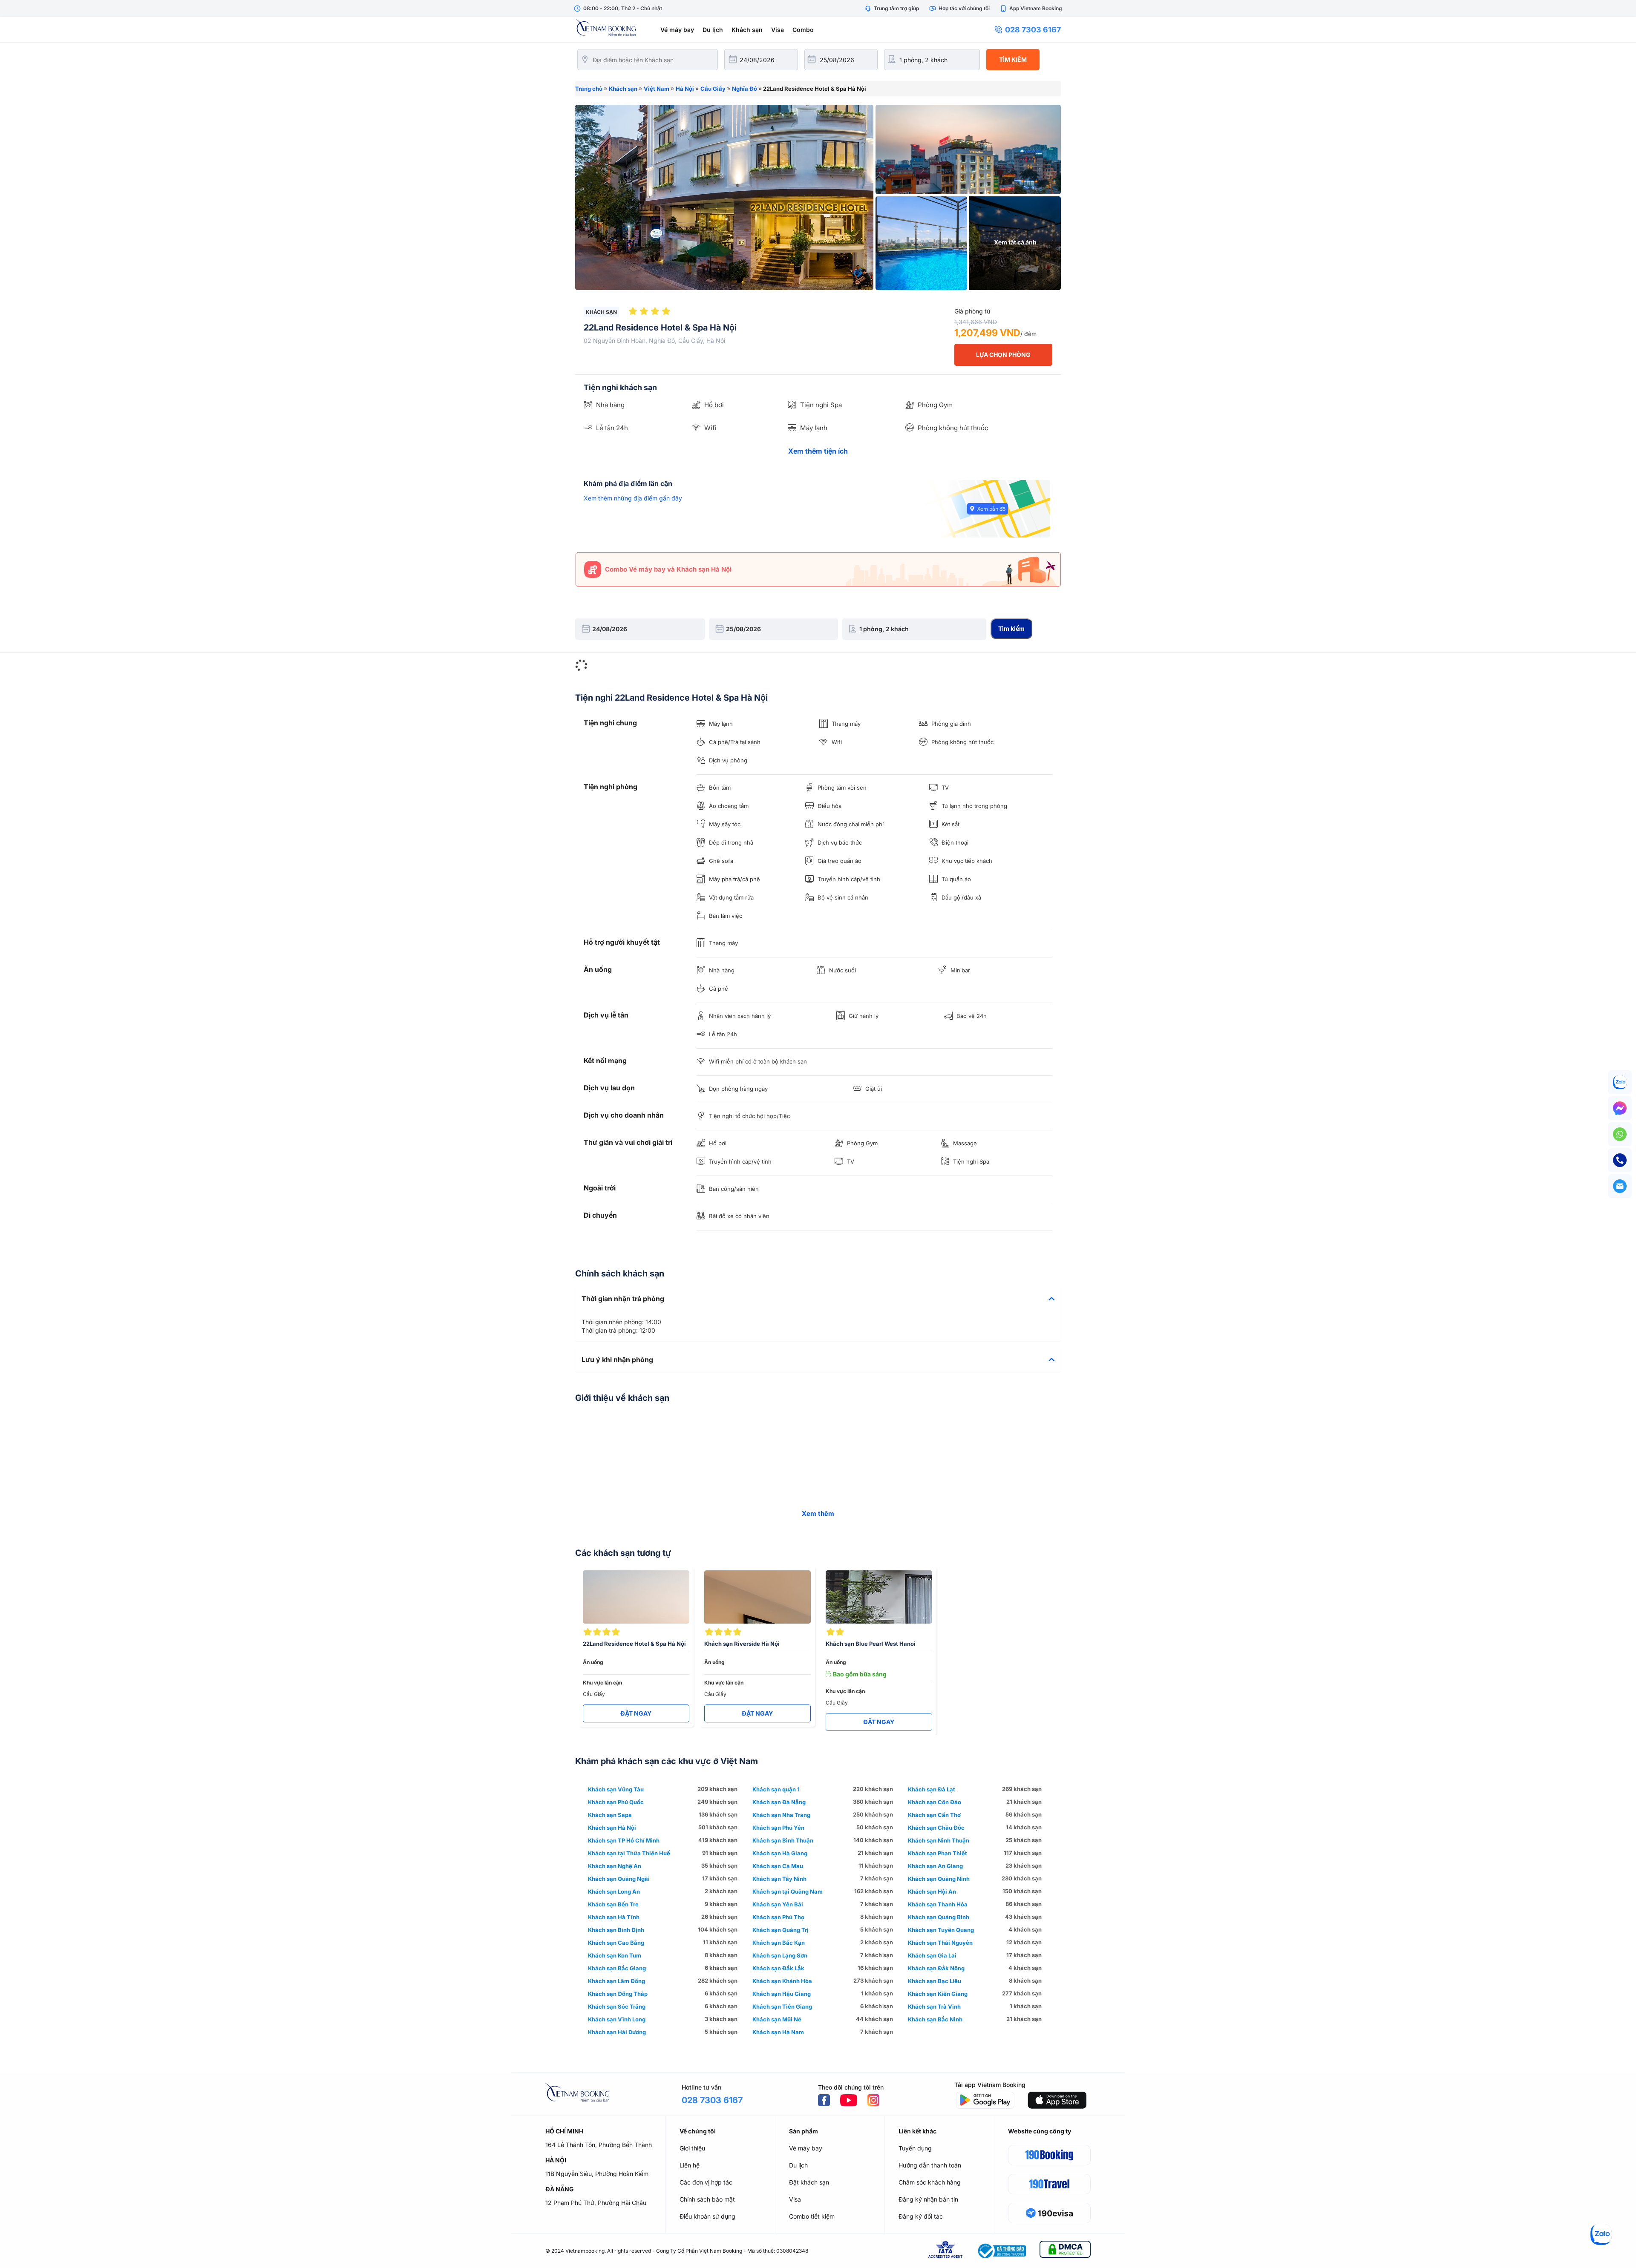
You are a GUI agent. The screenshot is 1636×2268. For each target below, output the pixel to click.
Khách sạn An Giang (935, 1866)
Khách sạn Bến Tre (613, 1904)
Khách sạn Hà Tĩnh (614, 1917)
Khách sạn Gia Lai (932, 1955)
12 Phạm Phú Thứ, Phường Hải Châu (596, 2203)
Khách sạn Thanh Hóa (938, 1904)
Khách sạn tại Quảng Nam (788, 1891)
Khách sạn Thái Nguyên (940, 1943)
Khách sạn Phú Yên (778, 1828)
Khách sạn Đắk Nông (936, 1968)
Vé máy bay (677, 30)
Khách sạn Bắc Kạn (779, 1943)
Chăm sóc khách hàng (930, 2182)
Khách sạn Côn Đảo (935, 1802)
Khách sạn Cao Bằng (616, 1943)
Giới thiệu (692, 2148)
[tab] (818, 1299)
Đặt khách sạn (809, 2182)
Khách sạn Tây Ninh (779, 1879)
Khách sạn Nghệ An (615, 1866)
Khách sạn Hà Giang (780, 1853)
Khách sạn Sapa (610, 1815)
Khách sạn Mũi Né (777, 2019)
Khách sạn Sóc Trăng (617, 2006)
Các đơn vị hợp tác (706, 2182)
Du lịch (713, 30)
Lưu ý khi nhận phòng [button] (617, 1360)
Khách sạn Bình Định (616, 1930)
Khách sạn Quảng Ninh (939, 1879)
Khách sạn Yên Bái (778, 1904)
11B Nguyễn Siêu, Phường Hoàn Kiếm (597, 2174)
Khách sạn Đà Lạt (932, 1789)
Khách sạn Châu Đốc (936, 1828)
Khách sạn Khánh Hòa (782, 1981)
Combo (803, 30)
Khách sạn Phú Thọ (778, 1917)
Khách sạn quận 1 (776, 1789)
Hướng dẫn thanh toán (930, 2165)
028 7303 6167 (1033, 30)
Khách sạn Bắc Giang (617, 1968)
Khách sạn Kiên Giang (938, 1994)
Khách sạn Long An (614, 1891)
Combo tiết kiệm (812, 2216)
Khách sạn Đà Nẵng (779, 1802)
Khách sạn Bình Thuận (783, 1840)
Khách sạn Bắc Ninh (935, 2019)
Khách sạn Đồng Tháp (618, 1994)
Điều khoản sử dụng (707, 2216)
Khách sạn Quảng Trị (781, 1930)
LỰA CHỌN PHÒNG (1003, 355)
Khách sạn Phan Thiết (938, 1853)
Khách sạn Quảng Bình (939, 1917)
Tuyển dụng (915, 2148)
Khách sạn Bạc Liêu (935, 1981)
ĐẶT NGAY (636, 1713)
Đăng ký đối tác (921, 2216)
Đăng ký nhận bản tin (928, 2199)
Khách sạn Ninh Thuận (939, 1840)
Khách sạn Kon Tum (615, 1955)
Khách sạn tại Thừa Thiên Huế (629, 1853)
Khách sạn (747, 30)
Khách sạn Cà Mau (778, 1866)
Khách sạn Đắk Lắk (778, 1968)
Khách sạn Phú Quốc (616, 1802)
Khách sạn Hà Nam (778, 2032)
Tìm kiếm (1013, 59)
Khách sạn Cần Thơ (934, 1815)
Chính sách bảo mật (707, 2199)
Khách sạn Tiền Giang (782, 2006)
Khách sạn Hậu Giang (782, 1994)
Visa (778, 30)
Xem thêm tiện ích (818, 451)
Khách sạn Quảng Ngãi (619, 1879)
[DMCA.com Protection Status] (1065, 2251)
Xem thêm (818, 1513)
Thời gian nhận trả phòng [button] (623, 1299)
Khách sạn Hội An (932, 1891)
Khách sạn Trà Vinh (934, 2006)
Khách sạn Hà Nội (612, 1828)
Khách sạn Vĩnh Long (617, 2019)
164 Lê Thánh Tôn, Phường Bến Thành (599, 2145)
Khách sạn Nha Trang (781, 1815)
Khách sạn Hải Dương (617, 2032)
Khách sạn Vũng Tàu (616, 1789)
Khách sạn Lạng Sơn (780, 1955)
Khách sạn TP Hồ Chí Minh (624, 1840)
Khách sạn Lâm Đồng (616, 1981)
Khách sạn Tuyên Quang (941, 1930)
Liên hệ (690, 2165)
